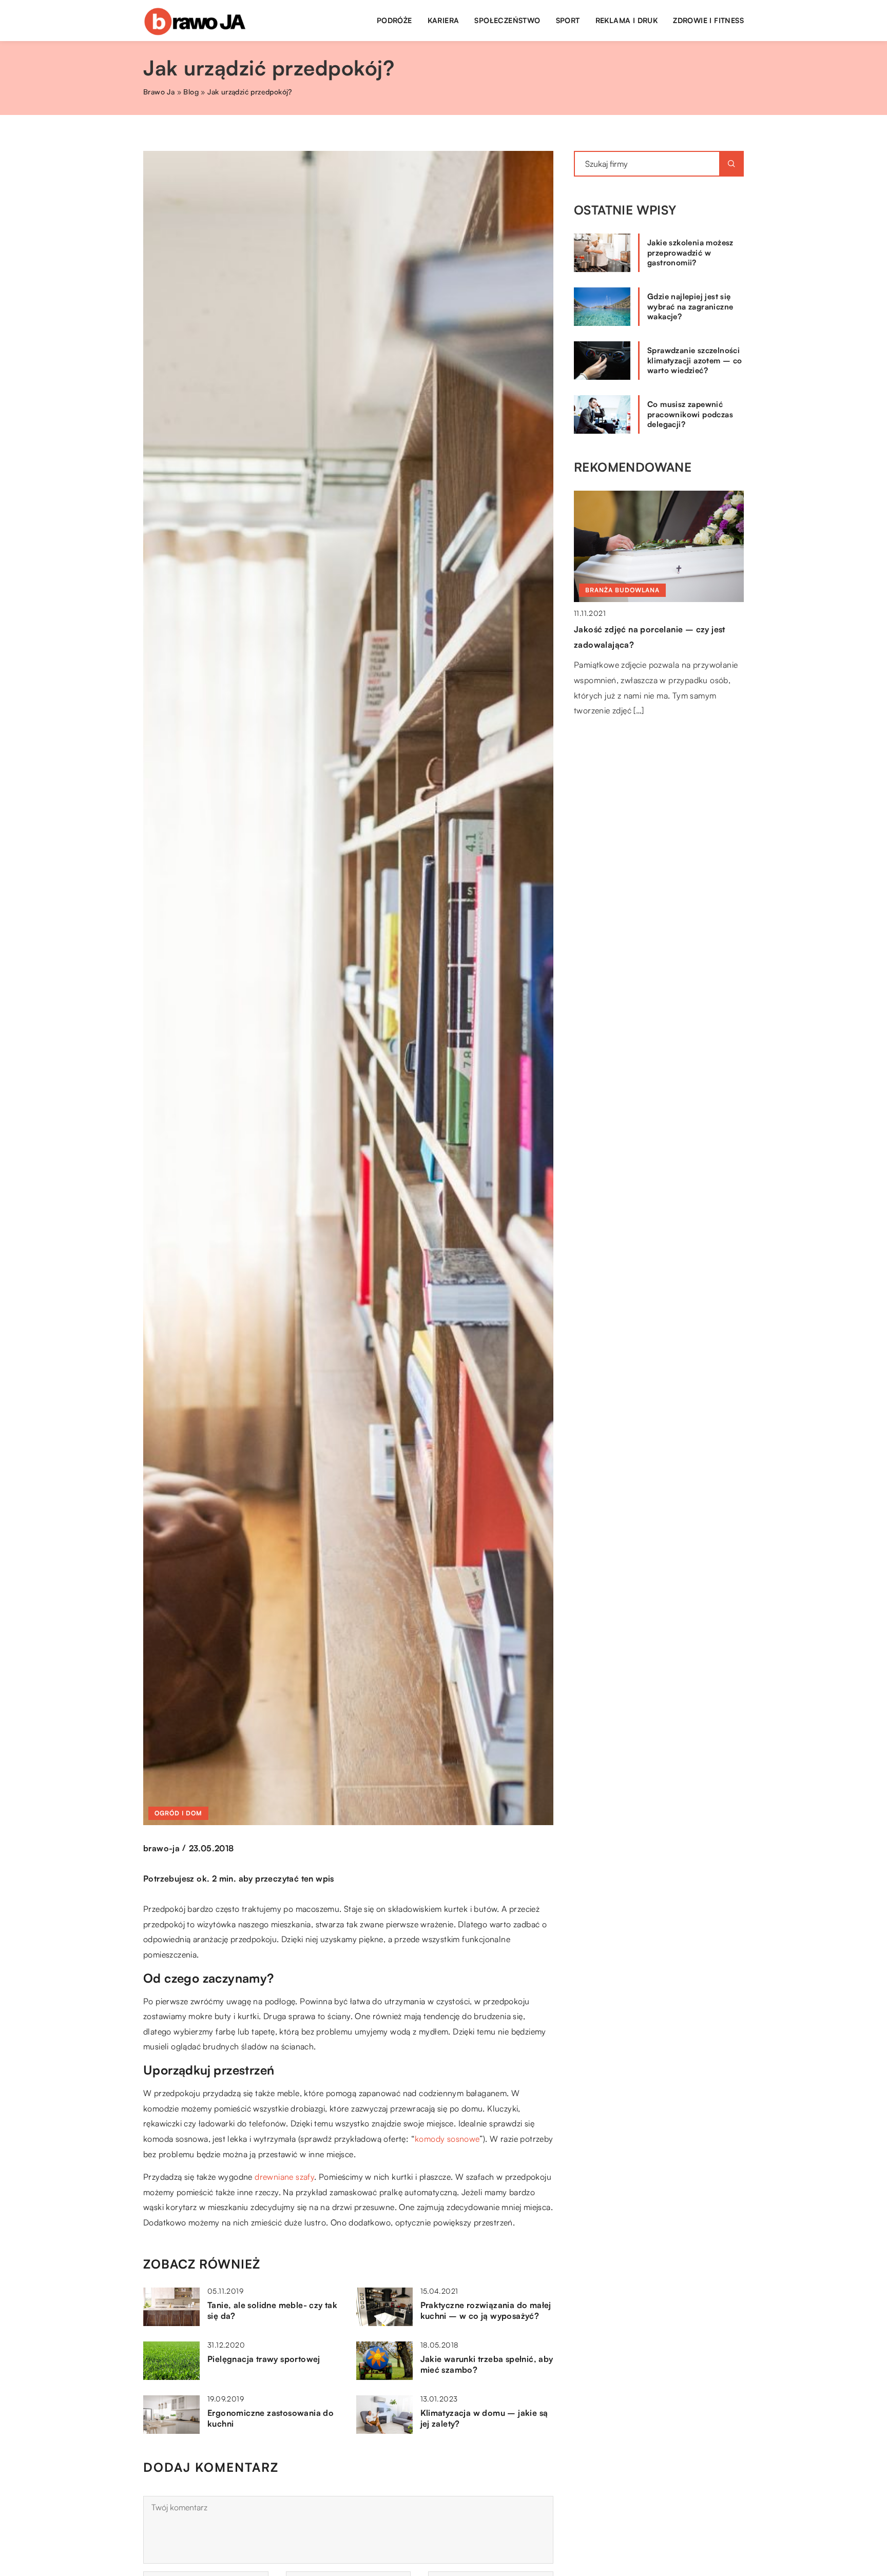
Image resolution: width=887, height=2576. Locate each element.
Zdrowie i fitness (708, 20)
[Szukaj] (731, 164)
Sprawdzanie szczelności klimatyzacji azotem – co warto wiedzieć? (695, 360)
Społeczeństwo (507, 20)
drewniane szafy (284, 2177)
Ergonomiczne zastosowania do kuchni (271, 2418)
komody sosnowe (447, 2139)
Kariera (444, 20)
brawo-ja (161, 1848)
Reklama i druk (627, 20)
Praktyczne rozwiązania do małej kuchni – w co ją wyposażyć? (486, 2310)
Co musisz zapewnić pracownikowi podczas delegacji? (690, 414)
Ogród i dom (178, 1813)
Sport (568, 20)
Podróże (394, 20)
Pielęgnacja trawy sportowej (264, 2359)
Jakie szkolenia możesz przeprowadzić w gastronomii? (690, 253)
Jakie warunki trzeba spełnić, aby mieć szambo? (487, 2364)
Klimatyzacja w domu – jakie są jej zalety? (484, 2418)
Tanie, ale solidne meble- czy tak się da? (272, 2310)
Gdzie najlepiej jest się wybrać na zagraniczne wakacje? (690, 306)
